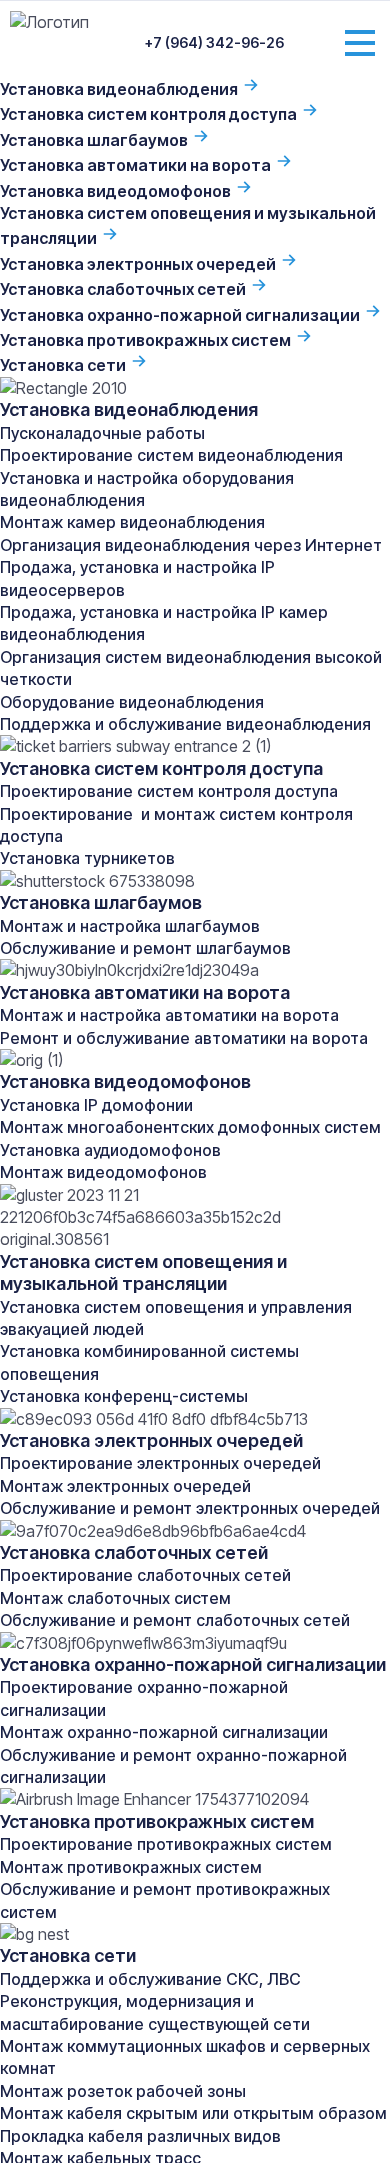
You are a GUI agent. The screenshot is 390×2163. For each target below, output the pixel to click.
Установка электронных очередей (139, 264)
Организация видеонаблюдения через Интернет (191, 545)
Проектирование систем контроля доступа (169, 791)
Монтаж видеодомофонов (103, 1172)
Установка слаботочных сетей (124, 289)
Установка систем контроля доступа (150, 114)
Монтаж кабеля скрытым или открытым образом (193, 2113)
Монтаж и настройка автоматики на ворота (169, 1015)
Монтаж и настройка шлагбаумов (130, 926)
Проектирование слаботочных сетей (145, 1575)
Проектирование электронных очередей (160, 1463)
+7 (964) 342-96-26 (214, 42)
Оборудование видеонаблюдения (132, 702)
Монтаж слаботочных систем (115, 1598)
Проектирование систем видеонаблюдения (171, 455)
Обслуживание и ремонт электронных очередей (190, 1508)
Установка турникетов (87, 858)
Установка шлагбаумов (95, 140)
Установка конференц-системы (124, 1396)
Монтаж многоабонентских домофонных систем (190, 1127)
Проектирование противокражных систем (166, 1844)
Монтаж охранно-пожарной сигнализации (164, 1732)
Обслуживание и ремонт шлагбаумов (145, 948)
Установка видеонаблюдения (120, 89)
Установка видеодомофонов (117, 191)
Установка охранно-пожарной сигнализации (181, 315)
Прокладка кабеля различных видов (140, 2136)
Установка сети (64, 365)
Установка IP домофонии (96, 1105)
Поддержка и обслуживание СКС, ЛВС (150, 1979)
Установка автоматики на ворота (137, 165)
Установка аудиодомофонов (110, 1150)
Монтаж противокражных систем (131, 1867)
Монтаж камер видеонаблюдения (132, 522)
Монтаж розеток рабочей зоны (123, 2091)
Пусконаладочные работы (102, 433)
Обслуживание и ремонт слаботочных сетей (175, 1620)
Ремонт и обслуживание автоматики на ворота (184, 1038)
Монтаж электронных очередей (125, 1486)
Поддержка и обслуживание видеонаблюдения (185, 724)
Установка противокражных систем (147, 340)
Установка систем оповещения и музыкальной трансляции (143, 1272)
